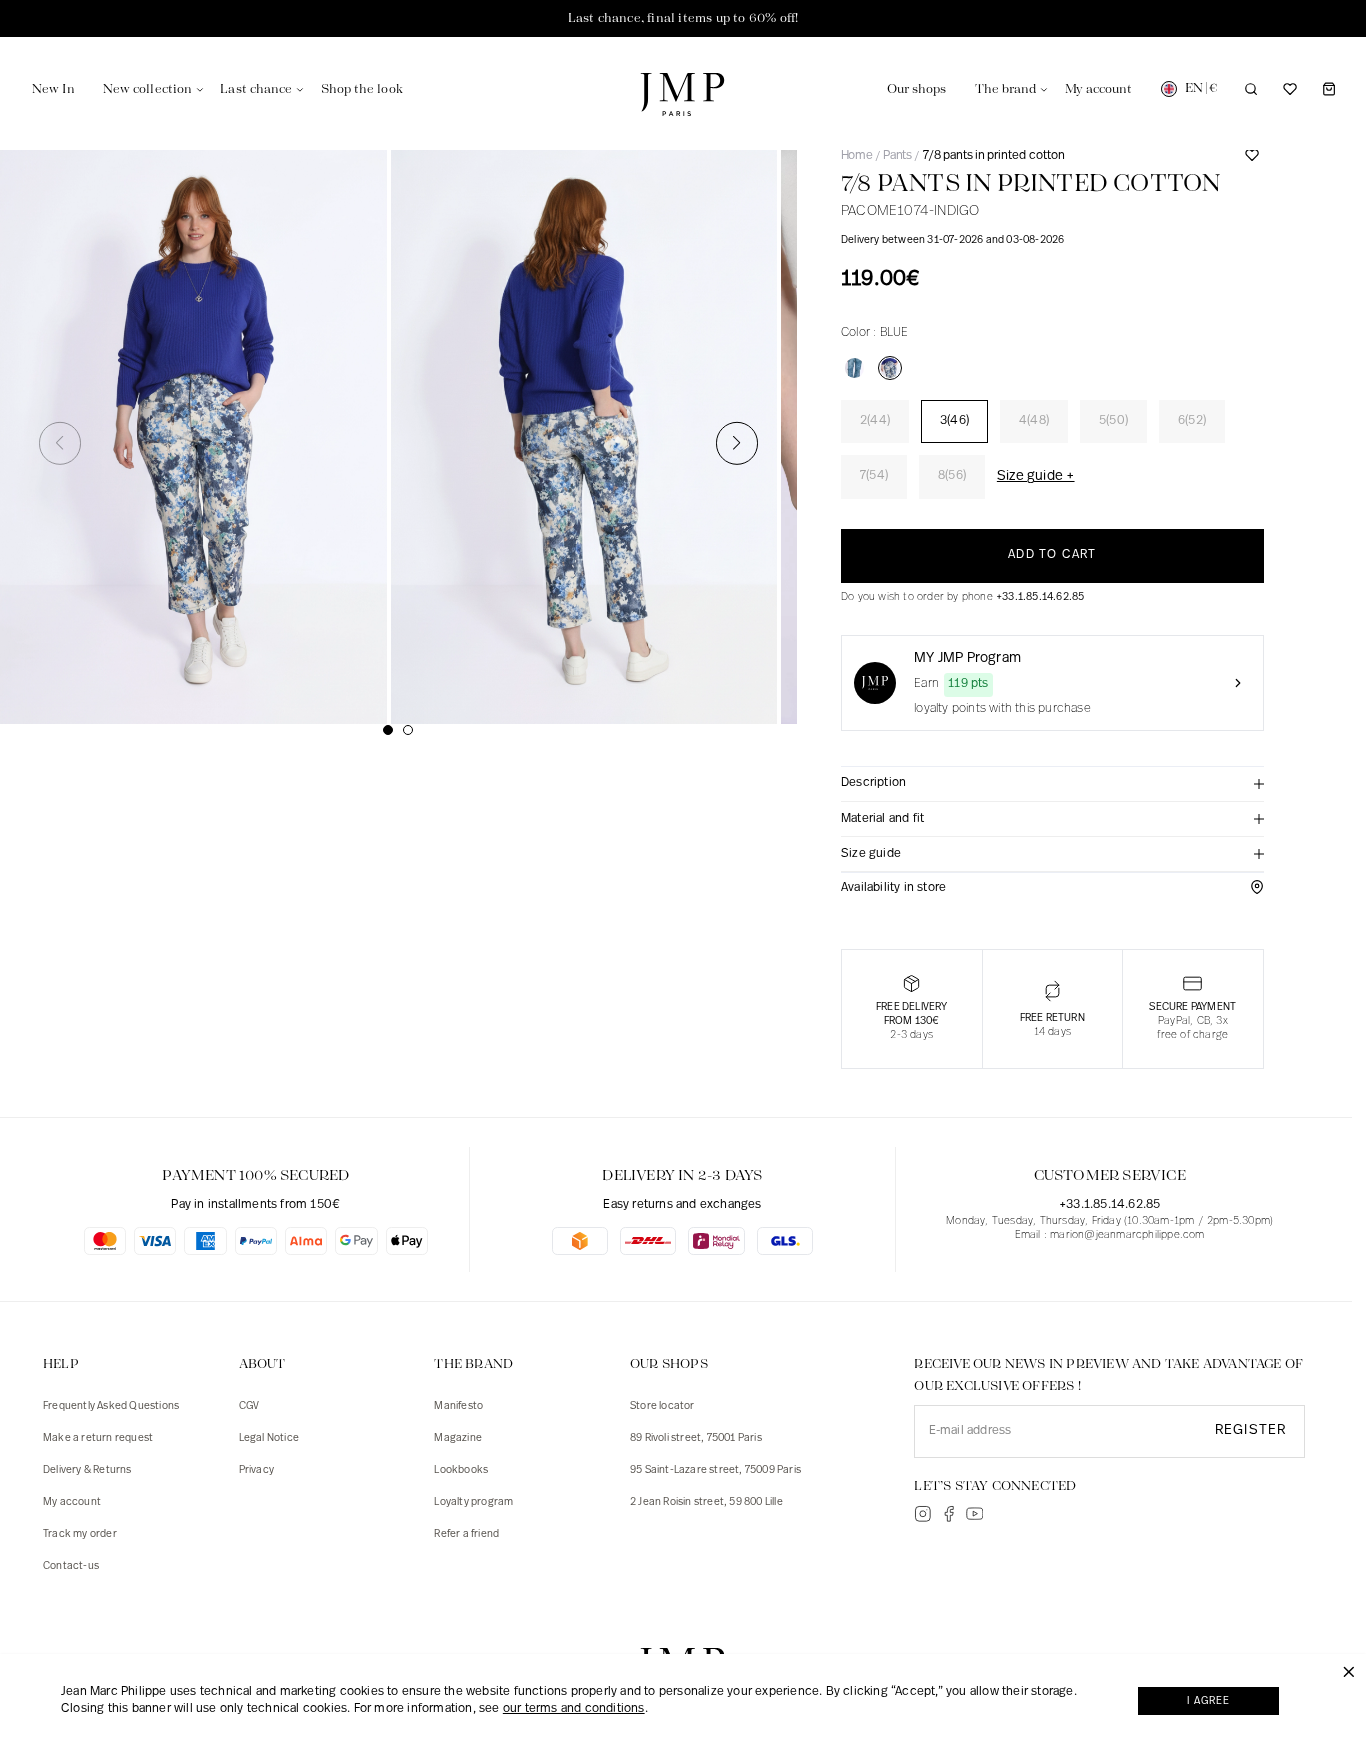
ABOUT (262, 1364)
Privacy (256, 1470)
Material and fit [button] (882, 819)
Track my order (80, 1534)
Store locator (662, 1406)
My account (72, 1502)
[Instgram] (923, 1514)
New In (53, 89)
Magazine (458, 1438)
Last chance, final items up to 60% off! (683, 18)
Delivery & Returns (87, 1470)
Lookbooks (461, 1470)
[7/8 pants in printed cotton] (889, 367)
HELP (61, 1364)
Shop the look (362, 89)
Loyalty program (473, 1502)
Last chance (256, 89)
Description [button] (873, 783)
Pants (897, 156)
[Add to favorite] (1252, 163)
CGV (249, 1406)
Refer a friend (466, 1534)
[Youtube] (975, 1514)
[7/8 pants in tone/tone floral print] (854, 367)
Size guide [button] (871, 854)
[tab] (1052, 784)
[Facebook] (949, 1514)
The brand (1006, 89)
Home (856, 156)
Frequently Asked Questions (111, 1406)
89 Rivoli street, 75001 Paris (696, 1438)
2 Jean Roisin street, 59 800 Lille (706, 1502)
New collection (147, 89)
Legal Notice (269, 1438)
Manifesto (458, 1406)
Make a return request (98, 1438)
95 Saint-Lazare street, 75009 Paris (715, 1470)
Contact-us (71, 1566)
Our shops (917, 89)
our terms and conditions (574, 1709)
